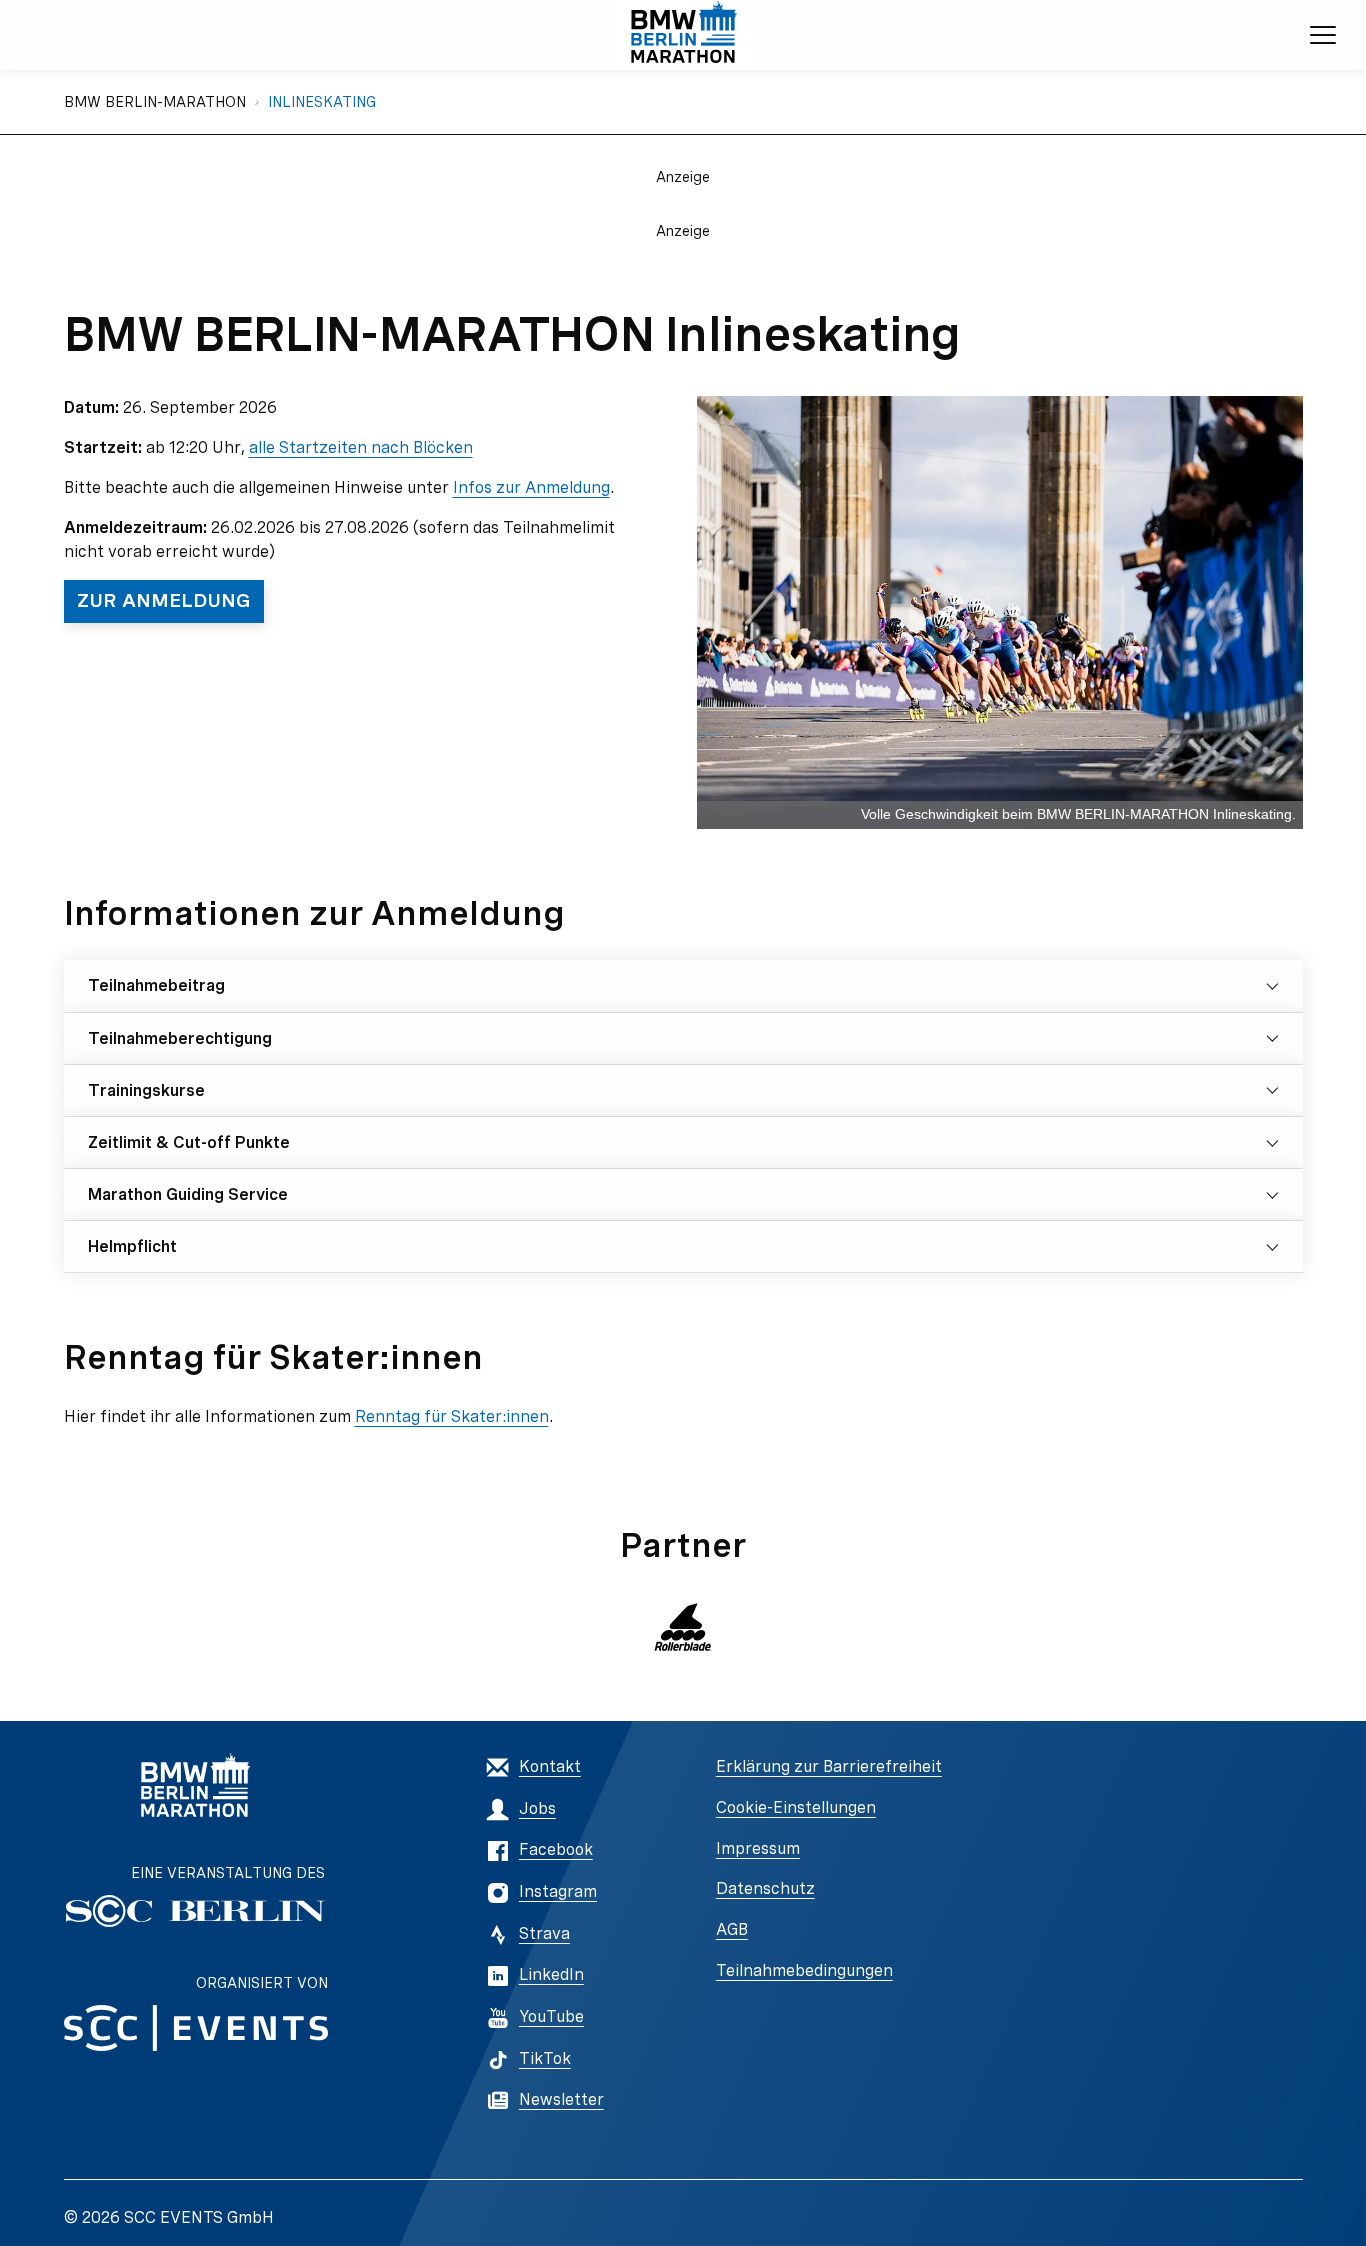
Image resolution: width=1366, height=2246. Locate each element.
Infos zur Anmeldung (531, 487)
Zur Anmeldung (164, 600)
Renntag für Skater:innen (452, 1416)
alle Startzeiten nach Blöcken (361, 447)
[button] (683, 1627)
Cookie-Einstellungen (796, 1807)
